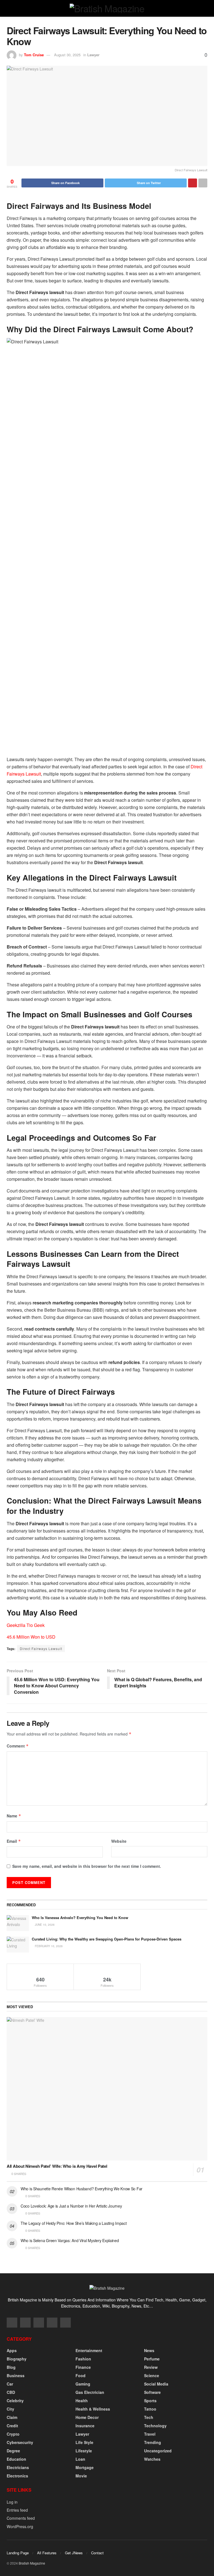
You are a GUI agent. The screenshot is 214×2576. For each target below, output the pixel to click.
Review (151, 2367)
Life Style (84, 2442)
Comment (18, 1746)
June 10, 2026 (44, 1925)
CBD (11, 2392)
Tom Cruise (34, 55)
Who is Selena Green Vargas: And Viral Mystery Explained (70, 2240)
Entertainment (89, 2350)
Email (14, 1841)
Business (16, 2375)
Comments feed (21, 2518)
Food (81, 2375)
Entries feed (17, 2510)
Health (82, 2401)
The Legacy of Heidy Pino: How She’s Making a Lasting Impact (74, 2223)
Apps (12, 2350)
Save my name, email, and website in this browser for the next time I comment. (87, 1866)
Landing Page (18, 2553)
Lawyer (93, 55)
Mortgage (85, 2467)
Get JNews (74, 2553)
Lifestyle (84, 2451)
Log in (12, 2502)
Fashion (83, 2359)
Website (119, 1841)
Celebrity (15, 2401)
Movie (81, 2476)
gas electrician (90, 2392)
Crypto (13, 2434)
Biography (17, 2359)
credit (12, 2426)
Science (152, 2375)
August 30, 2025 (67, 55)
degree (13, 2451)
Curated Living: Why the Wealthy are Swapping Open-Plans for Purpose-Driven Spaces (107, 1939)
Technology (155, 2426)
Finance (83, 2367)
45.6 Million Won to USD (31, 1637)
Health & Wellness (93, 2409)
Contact (97, 2553)
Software (152, 2392)
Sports (150, 2401)
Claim (12, 2417)
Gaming (83, 2384)
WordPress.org (20, 2526)
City (10, 2409)
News (149, 2350)
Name (14, 1816)
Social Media (156, 2384)
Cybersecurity (20, 2442)
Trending (153, 2442)
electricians (18, 2467)
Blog (11, 2367)
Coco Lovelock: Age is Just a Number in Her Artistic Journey (71, 2206)
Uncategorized (158, 2451)
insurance (85, 2426)
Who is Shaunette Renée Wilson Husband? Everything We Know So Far (82, 2189)
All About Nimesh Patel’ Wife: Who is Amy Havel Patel (57, 2166)
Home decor (87, 2417)
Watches (152, 2459)
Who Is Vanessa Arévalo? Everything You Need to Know (80, 1918)
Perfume (152, 2359)
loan (80, 2459)
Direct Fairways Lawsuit (41, 1649)
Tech (149, 2417)
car (10, 2384)
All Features (47, 2553)
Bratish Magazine (32, 2563)
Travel (150, 2434)
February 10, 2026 (48, 1946)
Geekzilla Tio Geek (26, 1625)
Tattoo (150, 2409)
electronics (17, 2476)
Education (16, 2459)
